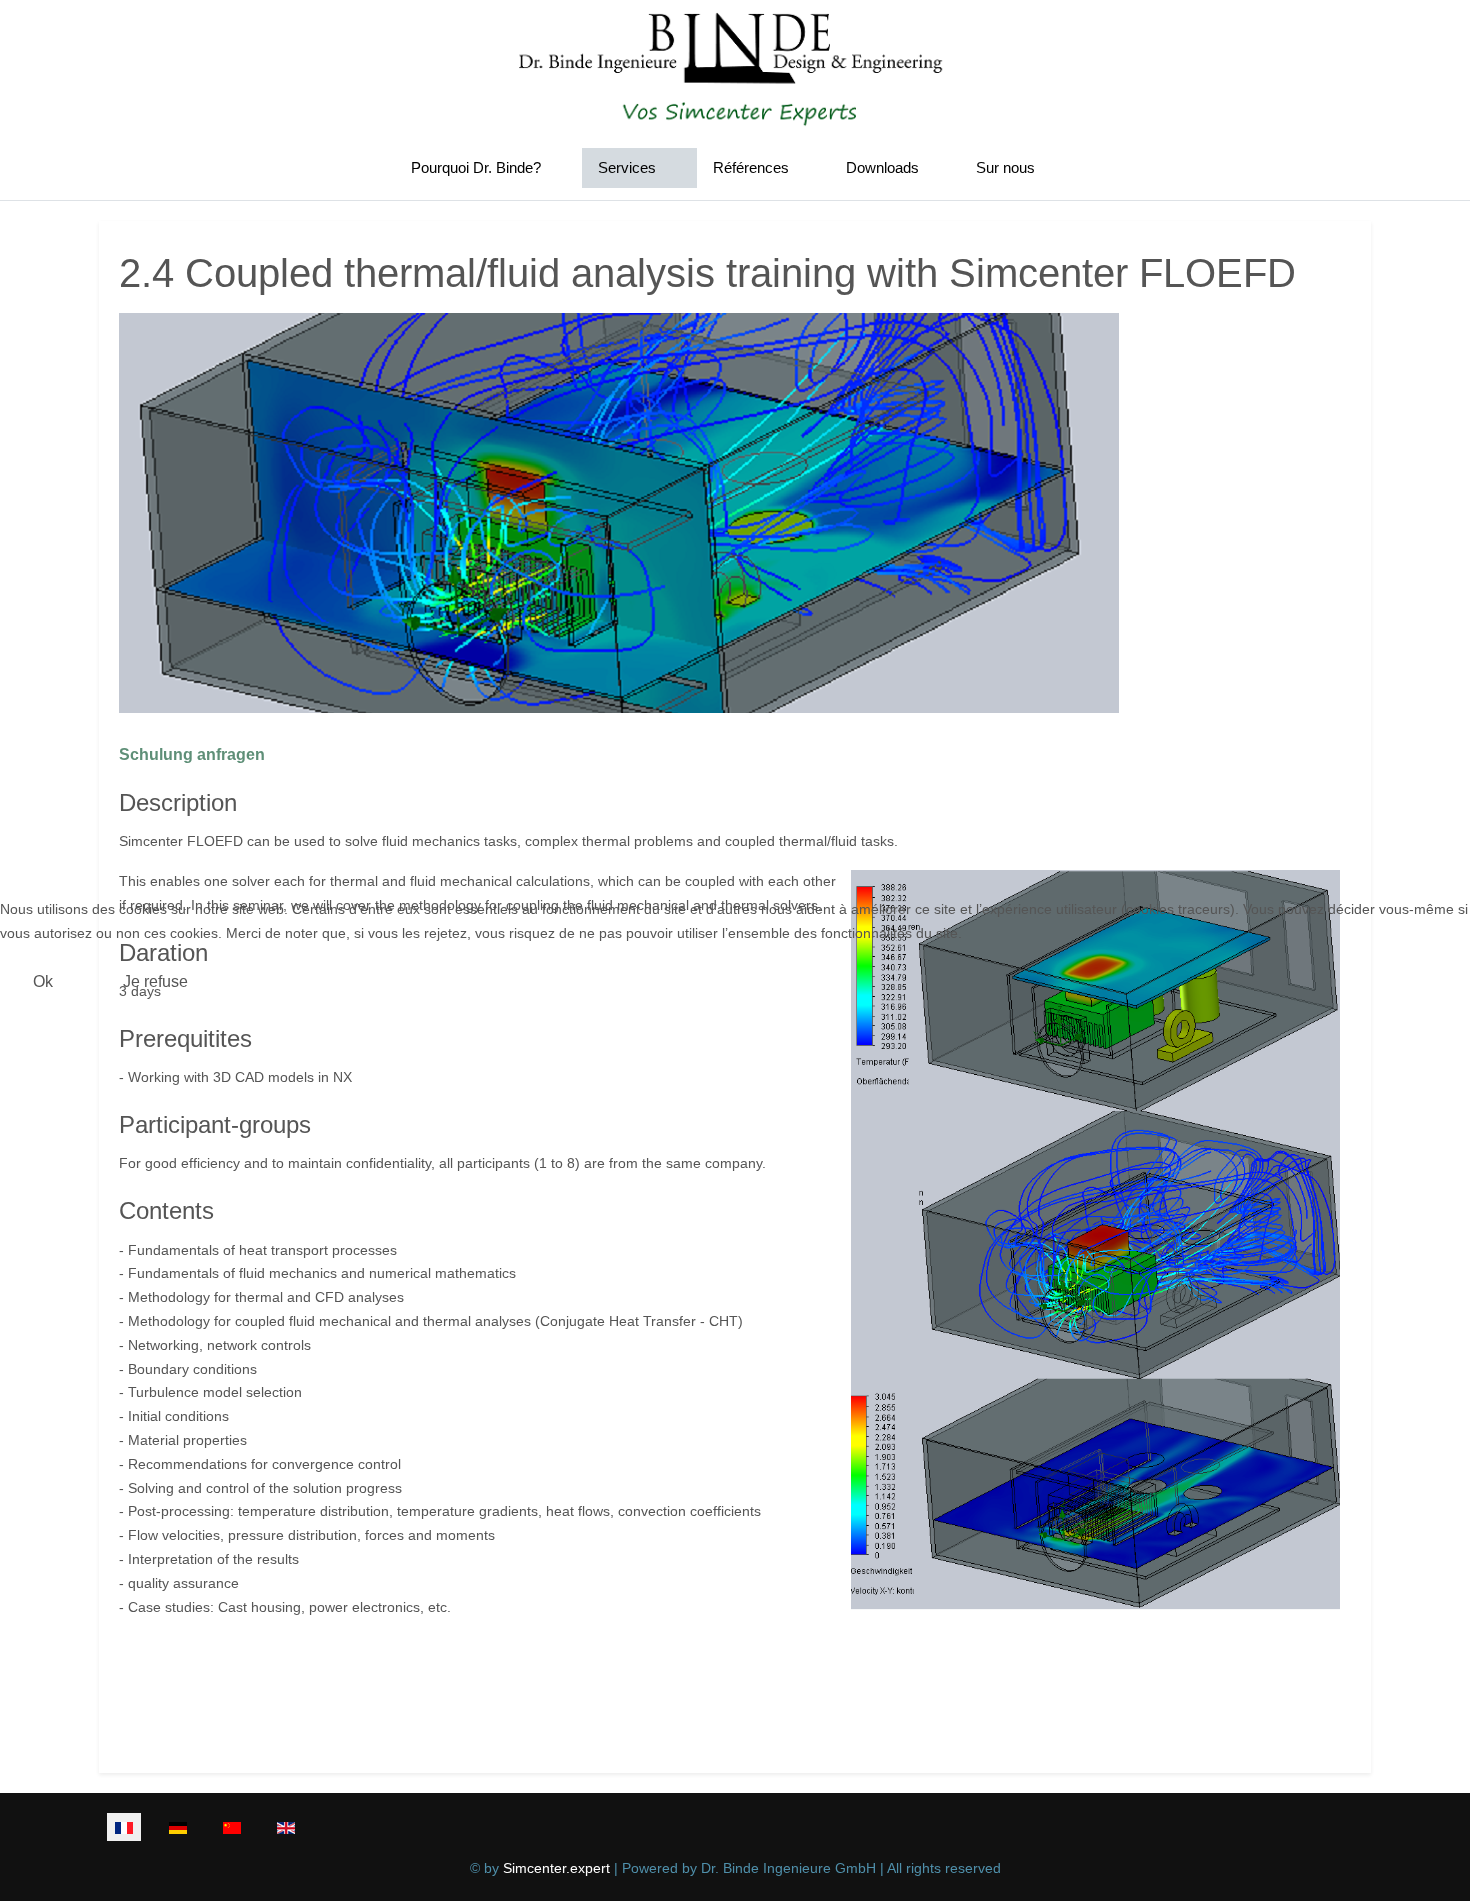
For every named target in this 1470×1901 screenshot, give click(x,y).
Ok (43, 981)
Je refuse (155, 981)
